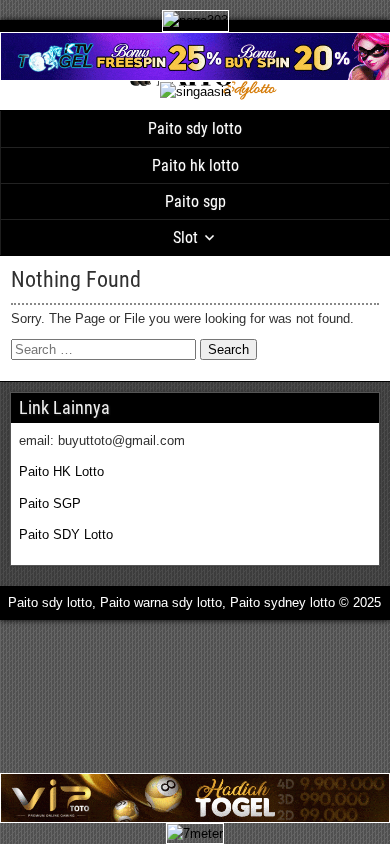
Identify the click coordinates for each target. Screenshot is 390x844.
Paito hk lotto (195, 165)
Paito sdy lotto (195, 128)
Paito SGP (50, 503)
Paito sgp (195, 201)
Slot (185, 237)
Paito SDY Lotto (66, 534)
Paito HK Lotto (61, 471)
